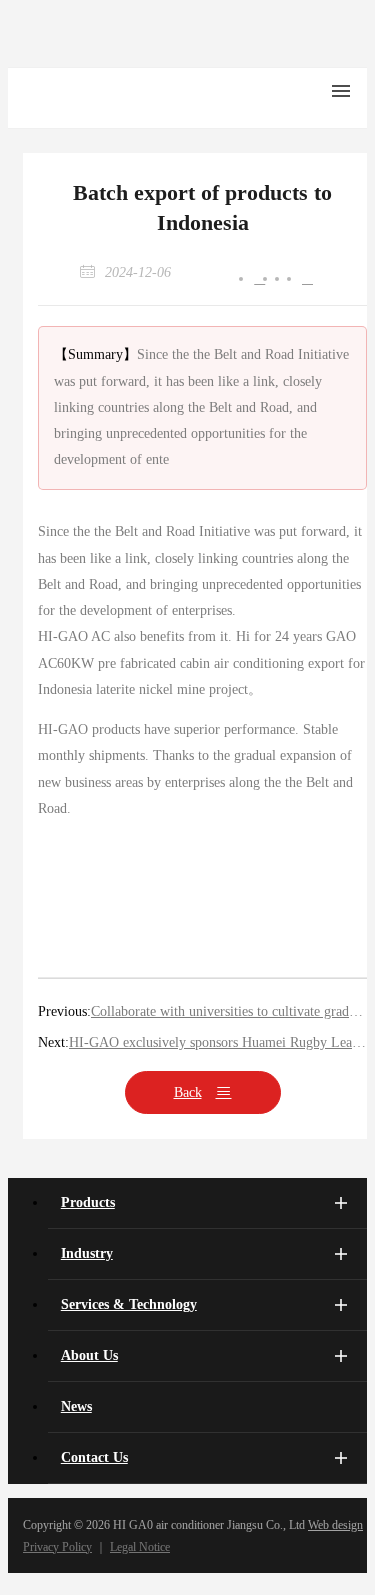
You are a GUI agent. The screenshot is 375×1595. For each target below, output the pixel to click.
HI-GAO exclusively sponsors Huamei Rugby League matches (218, 1042)
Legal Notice (140, 1547)
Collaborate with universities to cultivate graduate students (229, 1011)
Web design (335, 1525)
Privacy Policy (57, 1547)
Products (88, 1202)
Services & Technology (129, 1304)
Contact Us (94, 1457)
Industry (87, 1253)
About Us (89, 1355)
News (76, 1406)
